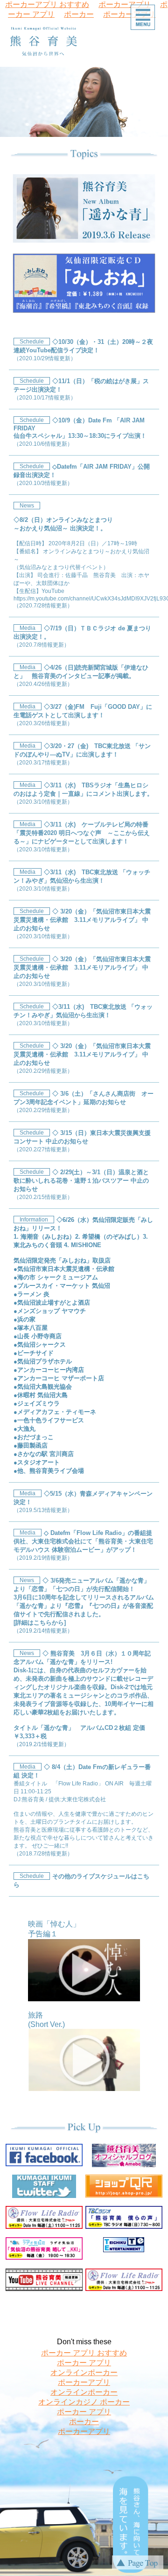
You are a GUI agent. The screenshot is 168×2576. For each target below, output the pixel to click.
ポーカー (79, 14)
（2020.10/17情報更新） (45, 398)
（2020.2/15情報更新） (81, 1185)
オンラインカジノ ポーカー (84, 2402)
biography (164, 106)
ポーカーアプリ (84, 2382)
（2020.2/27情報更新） (82, 1141)
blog (164, 144)
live (164, 86)
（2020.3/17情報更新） (82, 754)
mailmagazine (164, 116)
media (164, 77)
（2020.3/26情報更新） (83, 715)
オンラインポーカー (84, 2373)
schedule (164, 67)
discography (164, 96)
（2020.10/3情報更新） (43, 483)
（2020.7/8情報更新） (82, 636)
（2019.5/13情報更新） (83, 1502)
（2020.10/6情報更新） (43, 444)
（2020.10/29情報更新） (45, 358)
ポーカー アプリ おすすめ (84, 2353)
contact (164, 126)
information (164, 57)
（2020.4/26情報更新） (81, 676)
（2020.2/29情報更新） (82, 1058)
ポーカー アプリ (84, 2363)
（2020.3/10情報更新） (83, 793)
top (164, 47)
